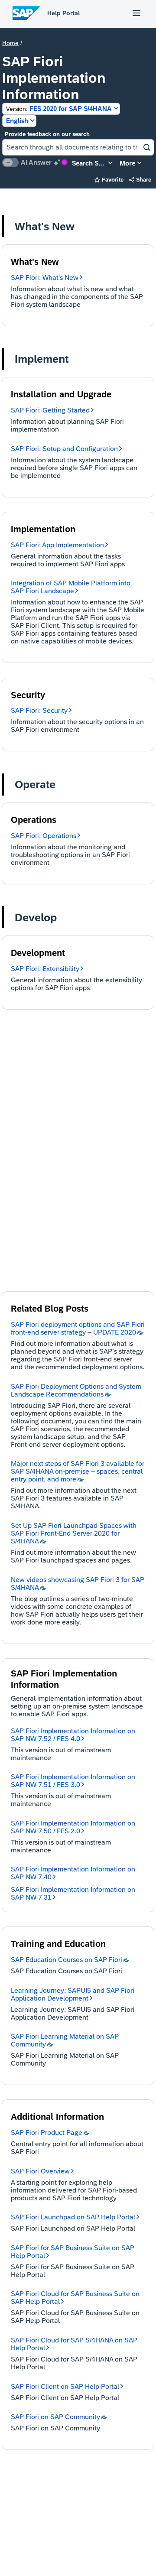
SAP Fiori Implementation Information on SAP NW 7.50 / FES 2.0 (73, 1827)
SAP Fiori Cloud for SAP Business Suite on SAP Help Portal (75, 2298)
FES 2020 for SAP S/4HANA (59, 109)
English (17, 121)
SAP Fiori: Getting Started (50, 410)
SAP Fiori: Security (39, 710)
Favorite (109, 180)
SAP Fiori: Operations (44, 836)
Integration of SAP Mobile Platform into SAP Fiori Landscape (71, 587)
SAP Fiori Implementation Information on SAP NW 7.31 (73, 1893)
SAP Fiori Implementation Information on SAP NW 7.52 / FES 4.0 (73, 1735)
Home (10, 43)
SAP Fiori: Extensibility (45, 969)
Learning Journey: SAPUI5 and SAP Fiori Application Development (73, 1994)
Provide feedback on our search (47, 134)
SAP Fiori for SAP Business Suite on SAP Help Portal (73, 2252)
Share (140, 180)
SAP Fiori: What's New (45, 278)
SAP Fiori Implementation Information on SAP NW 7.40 (73, 1873)
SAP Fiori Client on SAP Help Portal (65, 2386)
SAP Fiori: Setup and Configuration (64, 449)
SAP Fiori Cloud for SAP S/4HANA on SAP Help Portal (74, 2344)
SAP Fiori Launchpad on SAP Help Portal (73, 2217)
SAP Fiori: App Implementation (57, 545)
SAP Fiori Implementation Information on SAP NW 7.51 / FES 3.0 (73, 1781)
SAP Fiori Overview (40, 2171)
